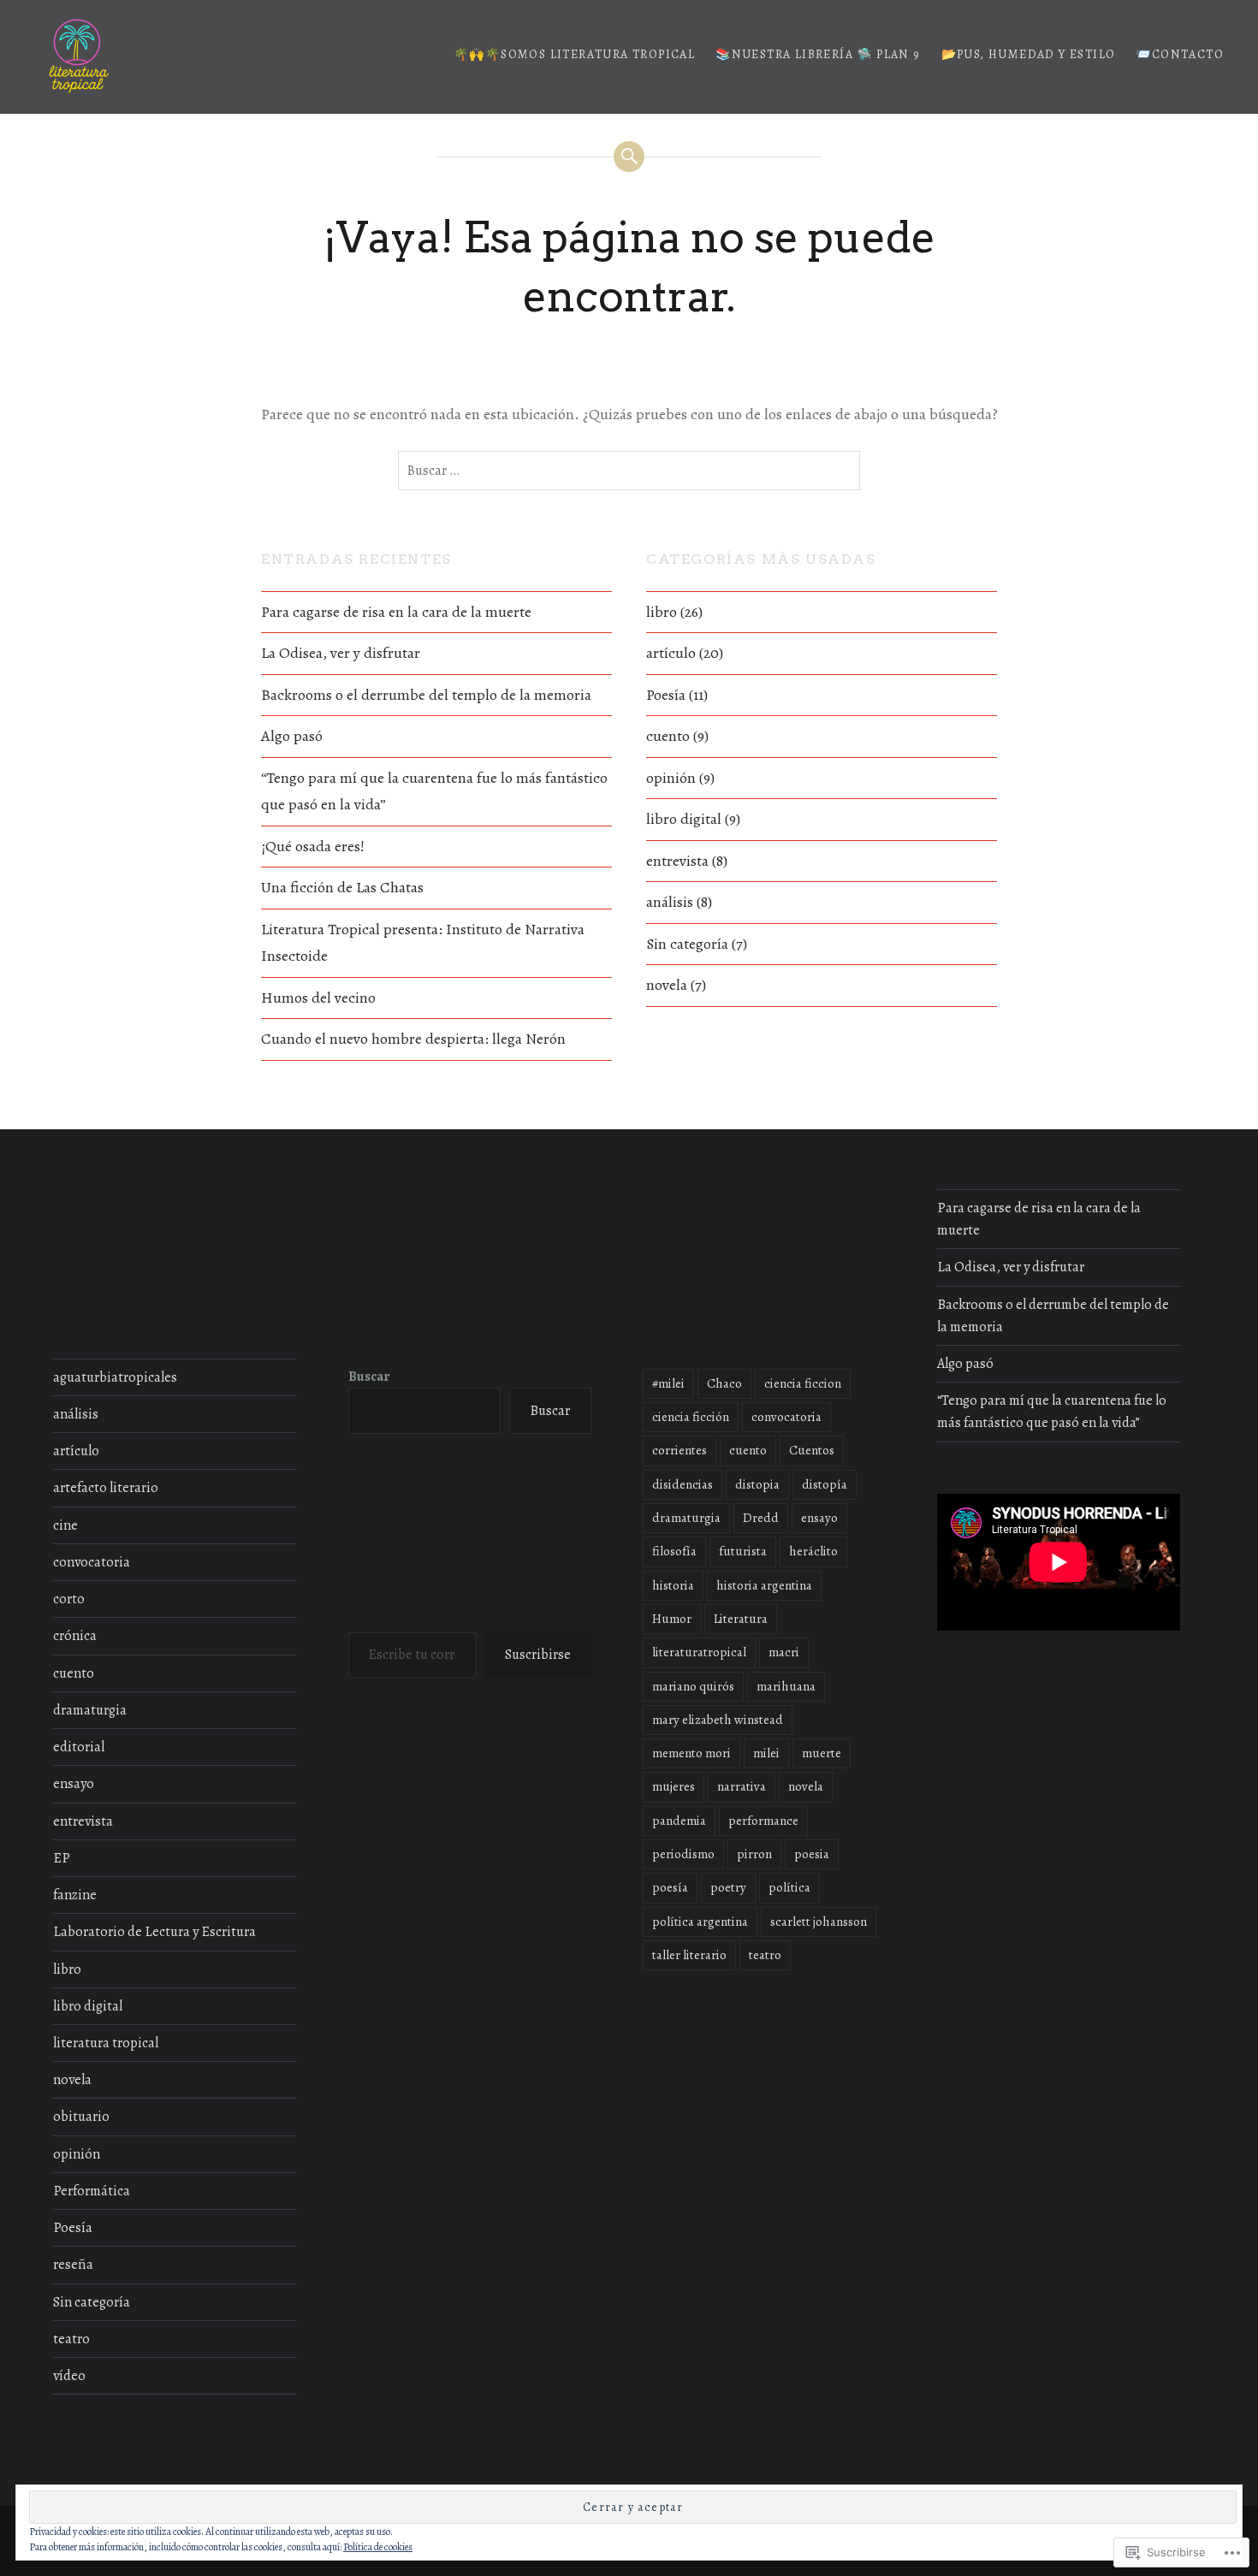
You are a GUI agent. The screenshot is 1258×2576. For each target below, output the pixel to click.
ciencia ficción (691, 1417)
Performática (92, 2191)
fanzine (75, 1895)
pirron (754, 1854)
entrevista (677, 861)
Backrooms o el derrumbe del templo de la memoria (426, 695)
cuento (668, 736)
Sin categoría (687, 944)
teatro (71, 2339)
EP (62, 1858)
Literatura (741, 1619)
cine (65, 1525)
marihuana (786, 1686)
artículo (671, 653)
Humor (672, 1619)
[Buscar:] (629, 471)
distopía (825, 1484)
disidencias (682, 1484)
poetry (728, 1887)
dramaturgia (90, 1710)
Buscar (369, 1377)
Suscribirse (538, 1655)
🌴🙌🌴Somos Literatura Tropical (574, 54)
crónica (75, 1636)
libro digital (684, 819)
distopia (757, 1484)
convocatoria (92, 1562)
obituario (81, 2117)
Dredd (761, 1518)
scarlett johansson (819, 1922)
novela (667, 985)
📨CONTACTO (1180, 54)
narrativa (742, 1786)
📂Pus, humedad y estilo (1029, 54)
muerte (822, 1753)
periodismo (683, 1854)
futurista (743, 1551)
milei (766, 1753)
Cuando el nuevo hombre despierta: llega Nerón (413, 1039)
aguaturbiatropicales (115, 1377)
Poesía (666, 695)
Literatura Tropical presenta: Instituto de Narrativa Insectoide (423, 943)
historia (673, 1585)
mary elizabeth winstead (718, 1720)
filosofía (674, 1551)
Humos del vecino (318, 998)
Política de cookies (378, 2547)
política (789, 1887)
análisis (670, 902)
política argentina (700, 1922)
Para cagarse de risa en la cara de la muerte (396, 612)
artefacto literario (106, 1488)
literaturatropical (699, 1652)
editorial (79, 1747)
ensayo (74, 1784)
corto (69, 1599)
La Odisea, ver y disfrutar (341, 653)
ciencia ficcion (803, 1383)
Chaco (724, 1383)
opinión (671, 778)
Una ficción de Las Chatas (342, 887)
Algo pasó (292, 736)
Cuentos (812, 1450)
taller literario (689, 1955)
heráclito (813, 1551)
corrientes (679, 1450)
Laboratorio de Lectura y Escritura (154, 1932)
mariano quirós (693, 1686)
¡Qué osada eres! (313, 846)
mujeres (674, 1786)
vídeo (69, 2376)
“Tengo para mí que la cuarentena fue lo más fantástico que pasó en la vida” (434, 791)
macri (784, 1652)
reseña (73, 2265)
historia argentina (764, 1585)
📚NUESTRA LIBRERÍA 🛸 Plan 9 (818, 54)
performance (763, 1821)
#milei (668, 1383)
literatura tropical (106, 2043)
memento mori (691, 1753)
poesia (812, 1854)
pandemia (679, 1821)
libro (662, 612)
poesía (670, 1887)
